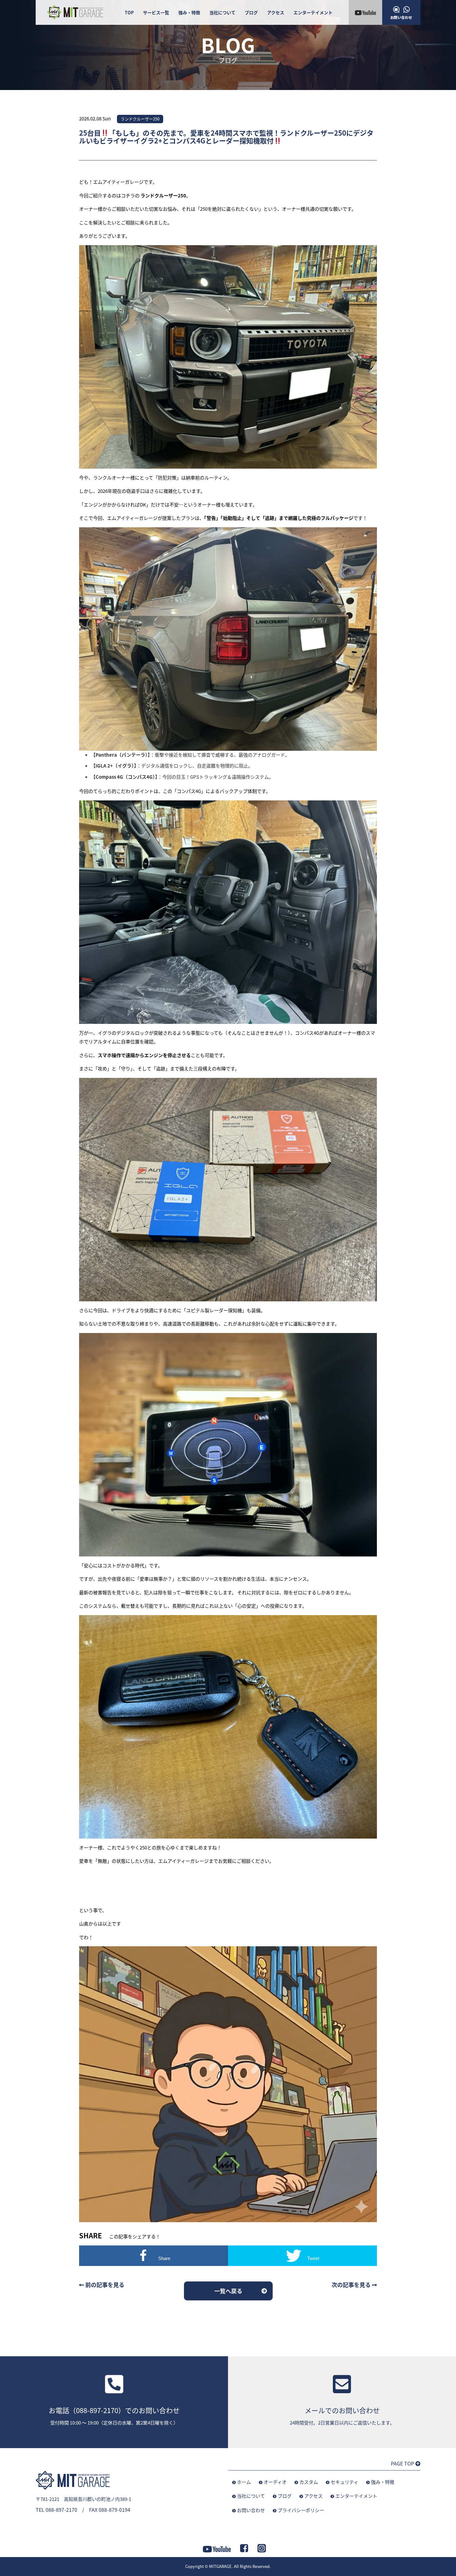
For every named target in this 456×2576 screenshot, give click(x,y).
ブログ (251, 12)
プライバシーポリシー (301, 2510)
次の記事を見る (352, 2285)
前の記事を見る (104, 2285)
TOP (129, 12)
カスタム (309, 2482)
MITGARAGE (220, 2566)
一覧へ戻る (228, 2291)
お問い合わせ (251, 2510)
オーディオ (275, 2482)
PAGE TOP (403, 2463)
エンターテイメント (313, 12)
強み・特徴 (189, 12)
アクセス (276, 12)
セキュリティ (344, 2482)
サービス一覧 (156, 12)
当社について (222, 12)
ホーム (244, 2482)
